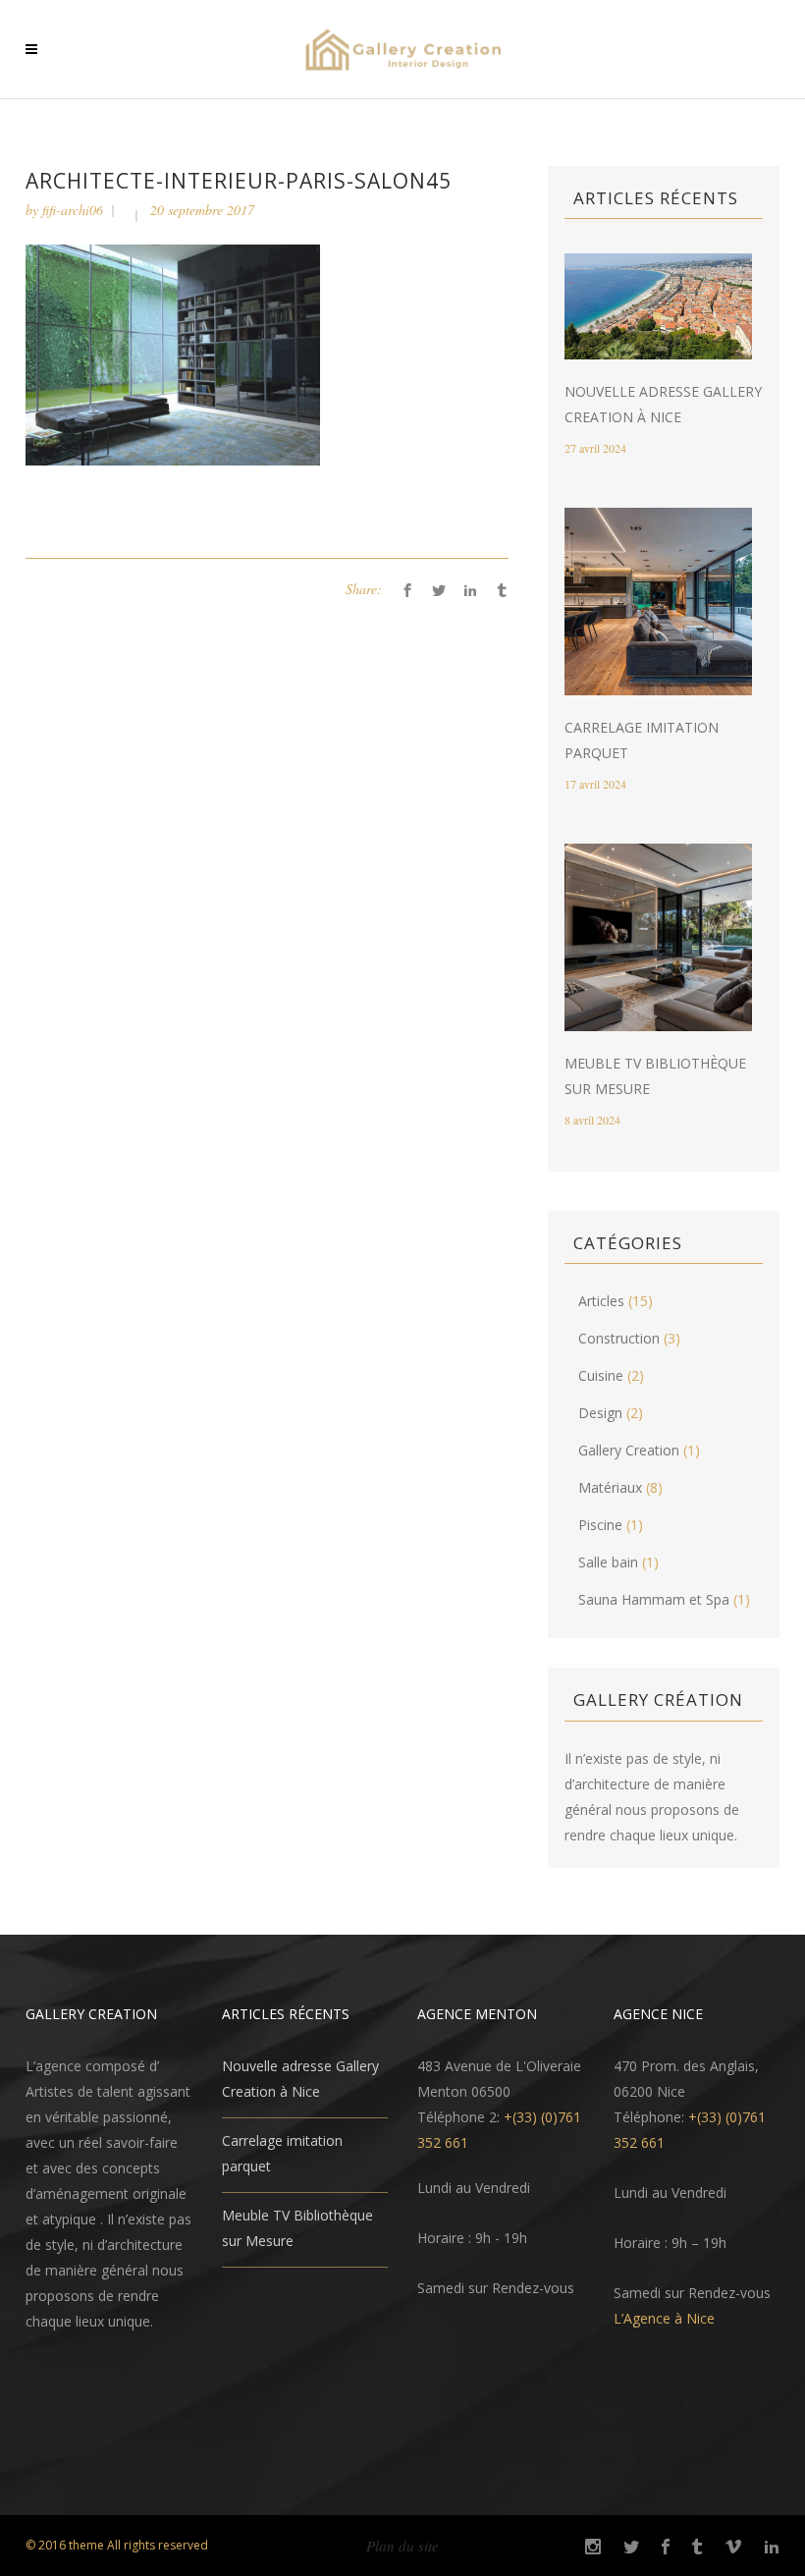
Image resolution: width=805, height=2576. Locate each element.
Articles (601, 1301)
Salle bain (608, 1562)
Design (600, 1413)
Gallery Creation (629, 1450)
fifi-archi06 (73, 210)
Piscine (600, 1525)
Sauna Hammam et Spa (654, 1599)
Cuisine (601, 1375)
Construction (619, 1338)
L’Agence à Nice (664, 2318)
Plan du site (402, 2546)
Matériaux (610, 1487)
